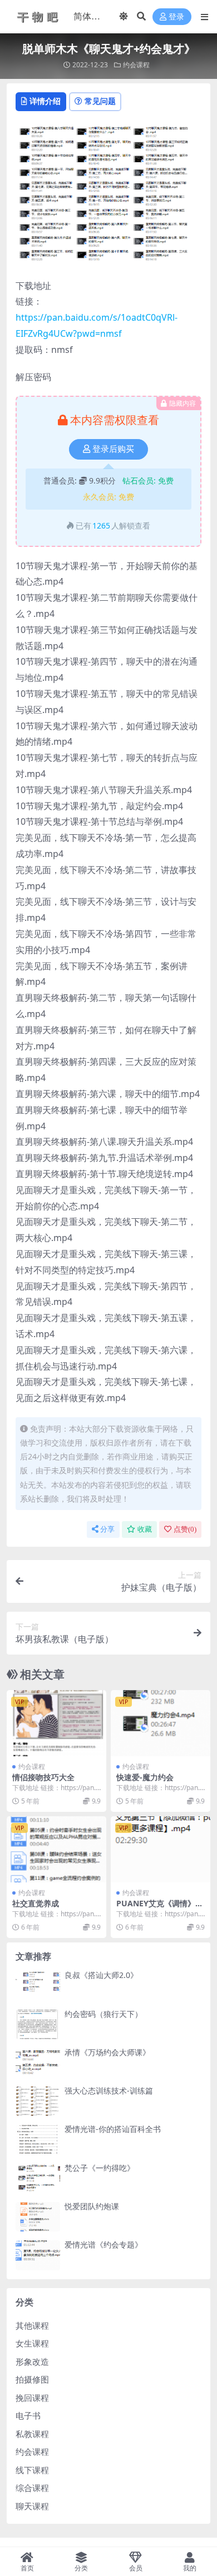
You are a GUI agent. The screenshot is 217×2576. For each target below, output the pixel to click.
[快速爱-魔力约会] (161, 1723)
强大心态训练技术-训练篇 (109, 2091)
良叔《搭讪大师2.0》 (101, 1975)
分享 (107, 1529)
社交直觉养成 (36, 1903)
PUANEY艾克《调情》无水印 (160, 1908)
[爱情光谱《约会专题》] (38, 2255)
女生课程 (32, 2343)
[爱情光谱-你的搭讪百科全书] (38, 2139)
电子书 (28, 2415)
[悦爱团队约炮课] (38, 2217)
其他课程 (32, 2325)
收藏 (145, 1529)
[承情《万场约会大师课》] (38, 2063)
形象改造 (32, 2361)
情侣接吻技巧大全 (43, 1777)
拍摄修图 (32, 2379)
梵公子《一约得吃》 (100, 2168)
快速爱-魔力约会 (145, 1777)
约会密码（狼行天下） (103, 2014)
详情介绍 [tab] (45, 101)
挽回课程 (32, 2398)
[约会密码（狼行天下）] (38, 2024)
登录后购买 (113, 449)
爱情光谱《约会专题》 (103, 2244)
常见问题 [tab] (100, 101)
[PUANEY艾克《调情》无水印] (161, 1849)
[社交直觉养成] (56, 1849)
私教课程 (32, 2434)
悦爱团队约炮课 (92, 2206)
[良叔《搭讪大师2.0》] (38, 1985)
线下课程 (32, 2470)
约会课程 (136, 65)
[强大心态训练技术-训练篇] (38, 2101)
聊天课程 (32, 2506)
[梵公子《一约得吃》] (38, 2178)
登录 (176, 17)
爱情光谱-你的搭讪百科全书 (113, 2129)
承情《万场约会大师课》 (107, 2052)
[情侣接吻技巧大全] (56, 1723)
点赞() (185, 1529)
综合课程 (32, 2488)
